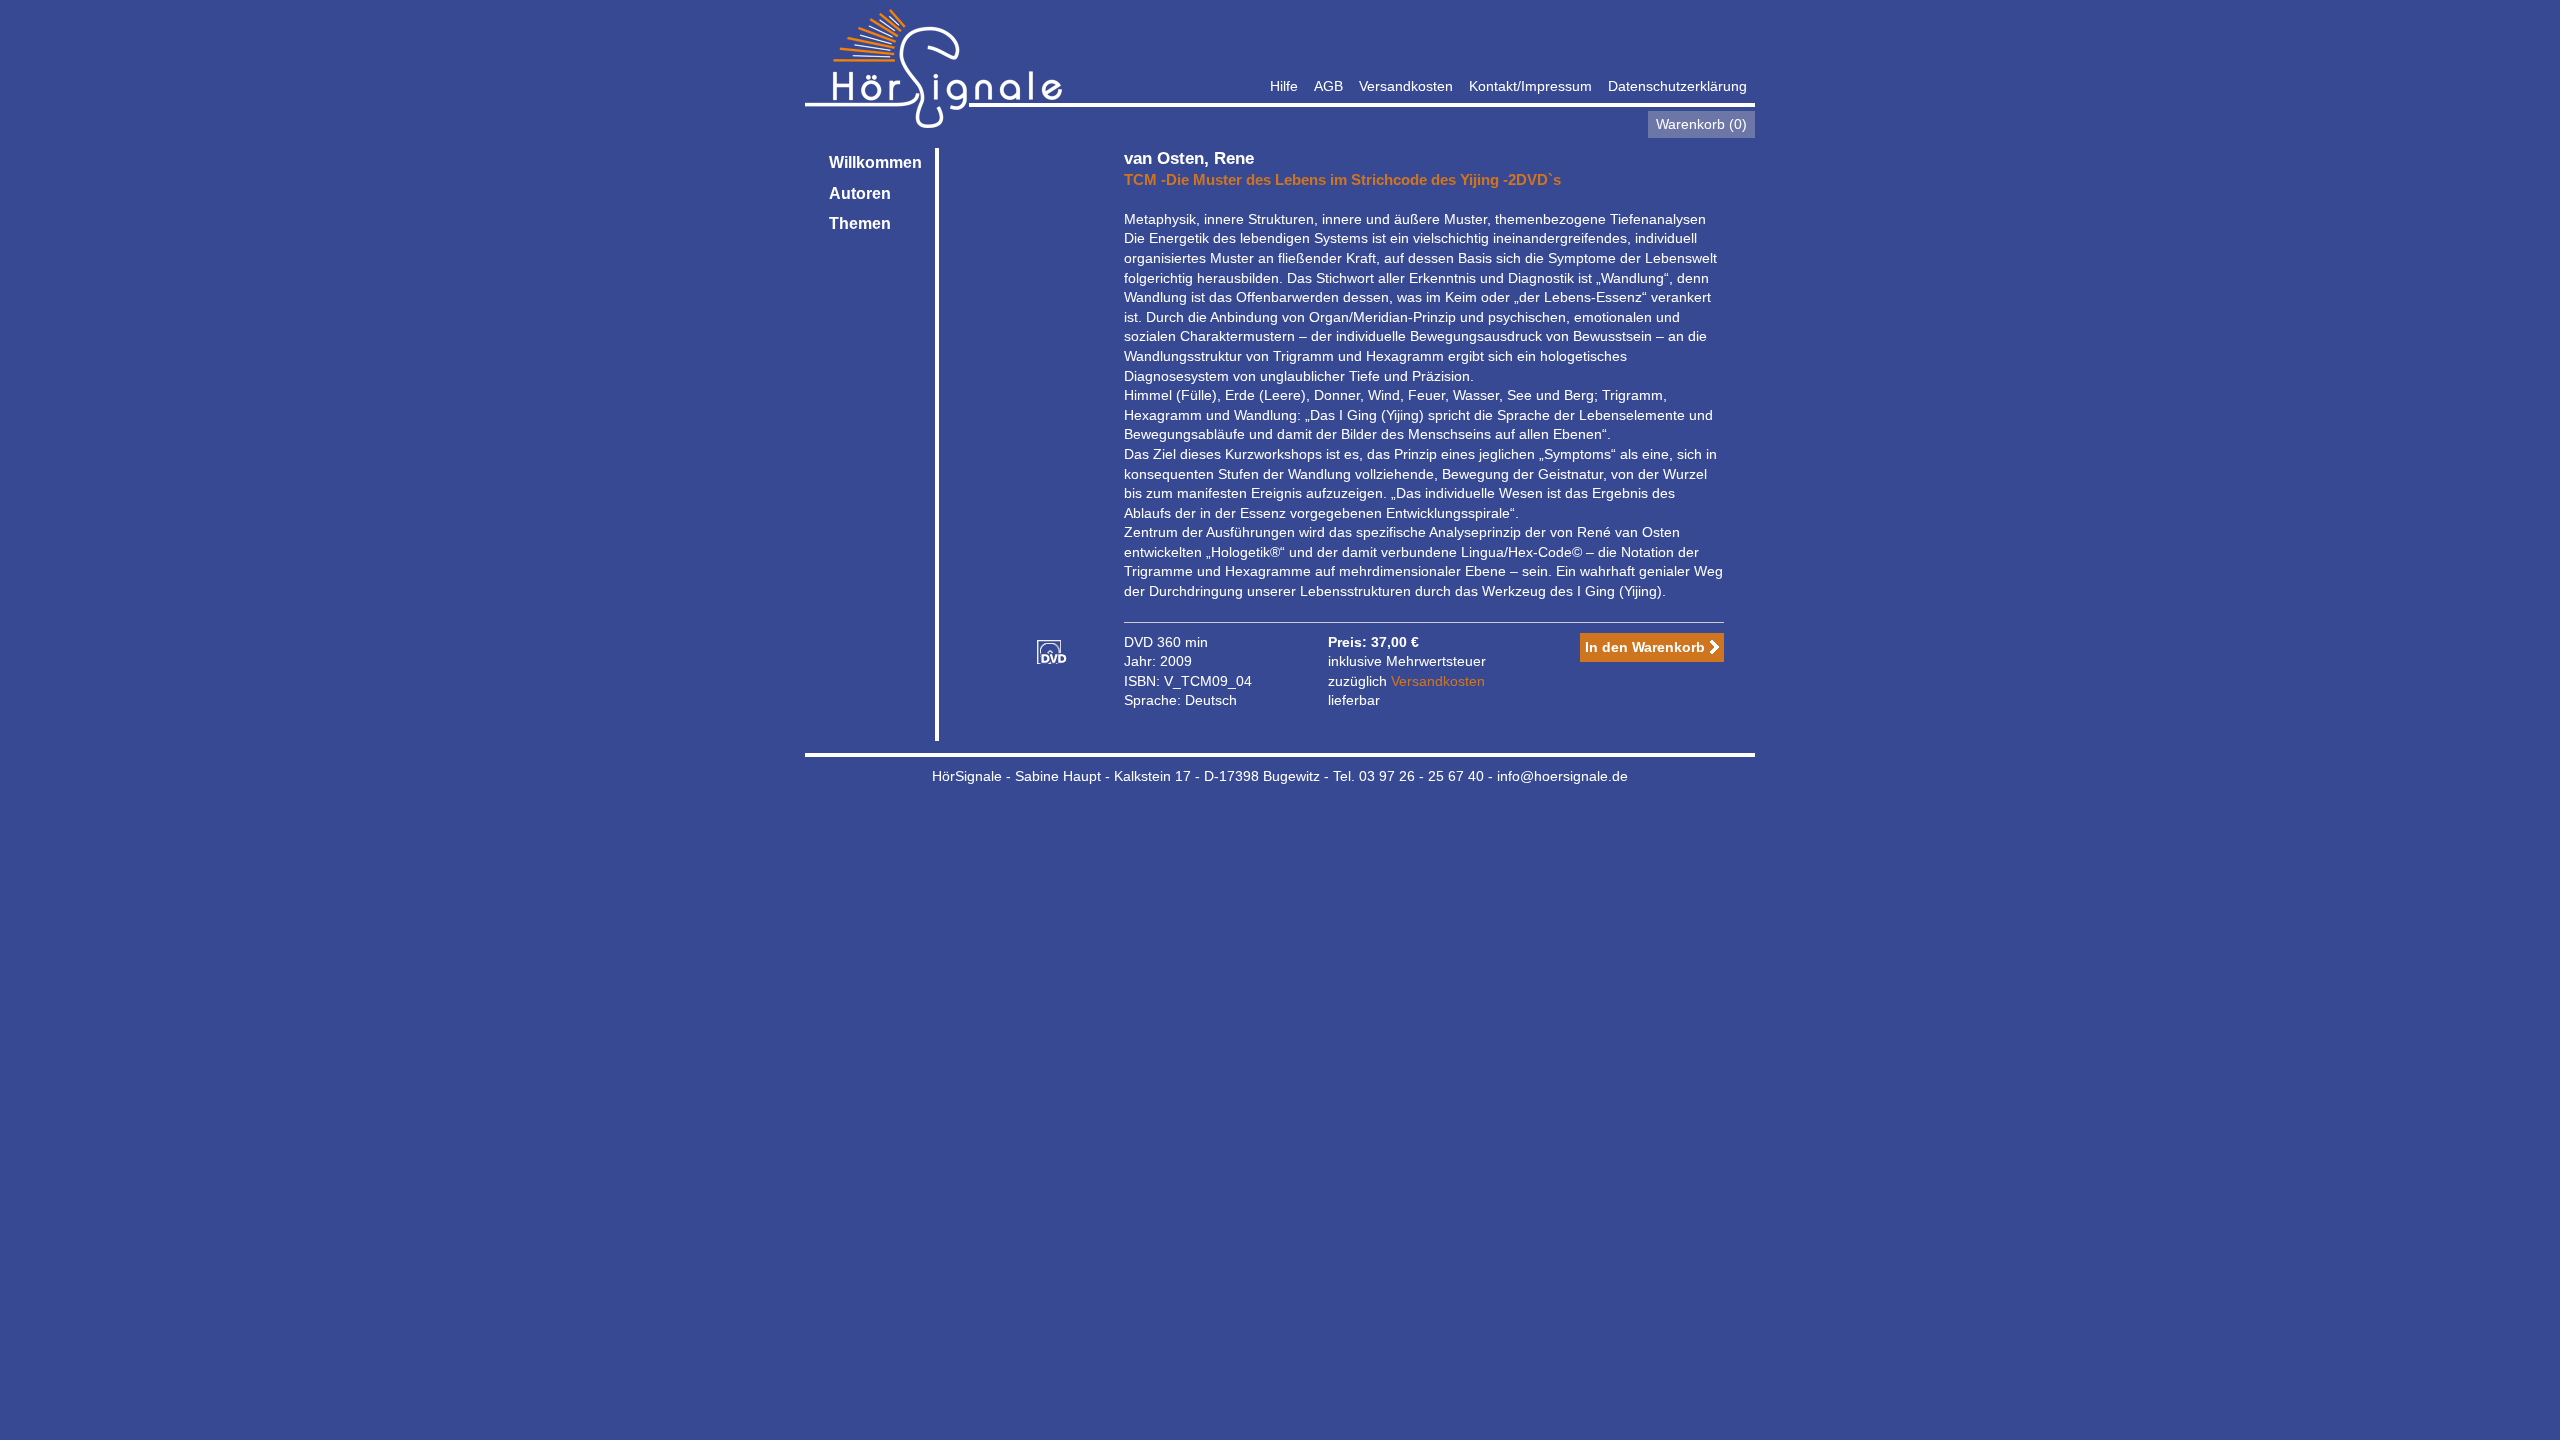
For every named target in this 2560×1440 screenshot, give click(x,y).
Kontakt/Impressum (1530, 86)
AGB (1328, 86)
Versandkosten (1406, 86)
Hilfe (1284, 86)
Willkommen (875, 162)
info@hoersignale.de (1562, 776)
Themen (860, 223)
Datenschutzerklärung (1677, 86)
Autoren (860, 193)
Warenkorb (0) (1701, 124)
